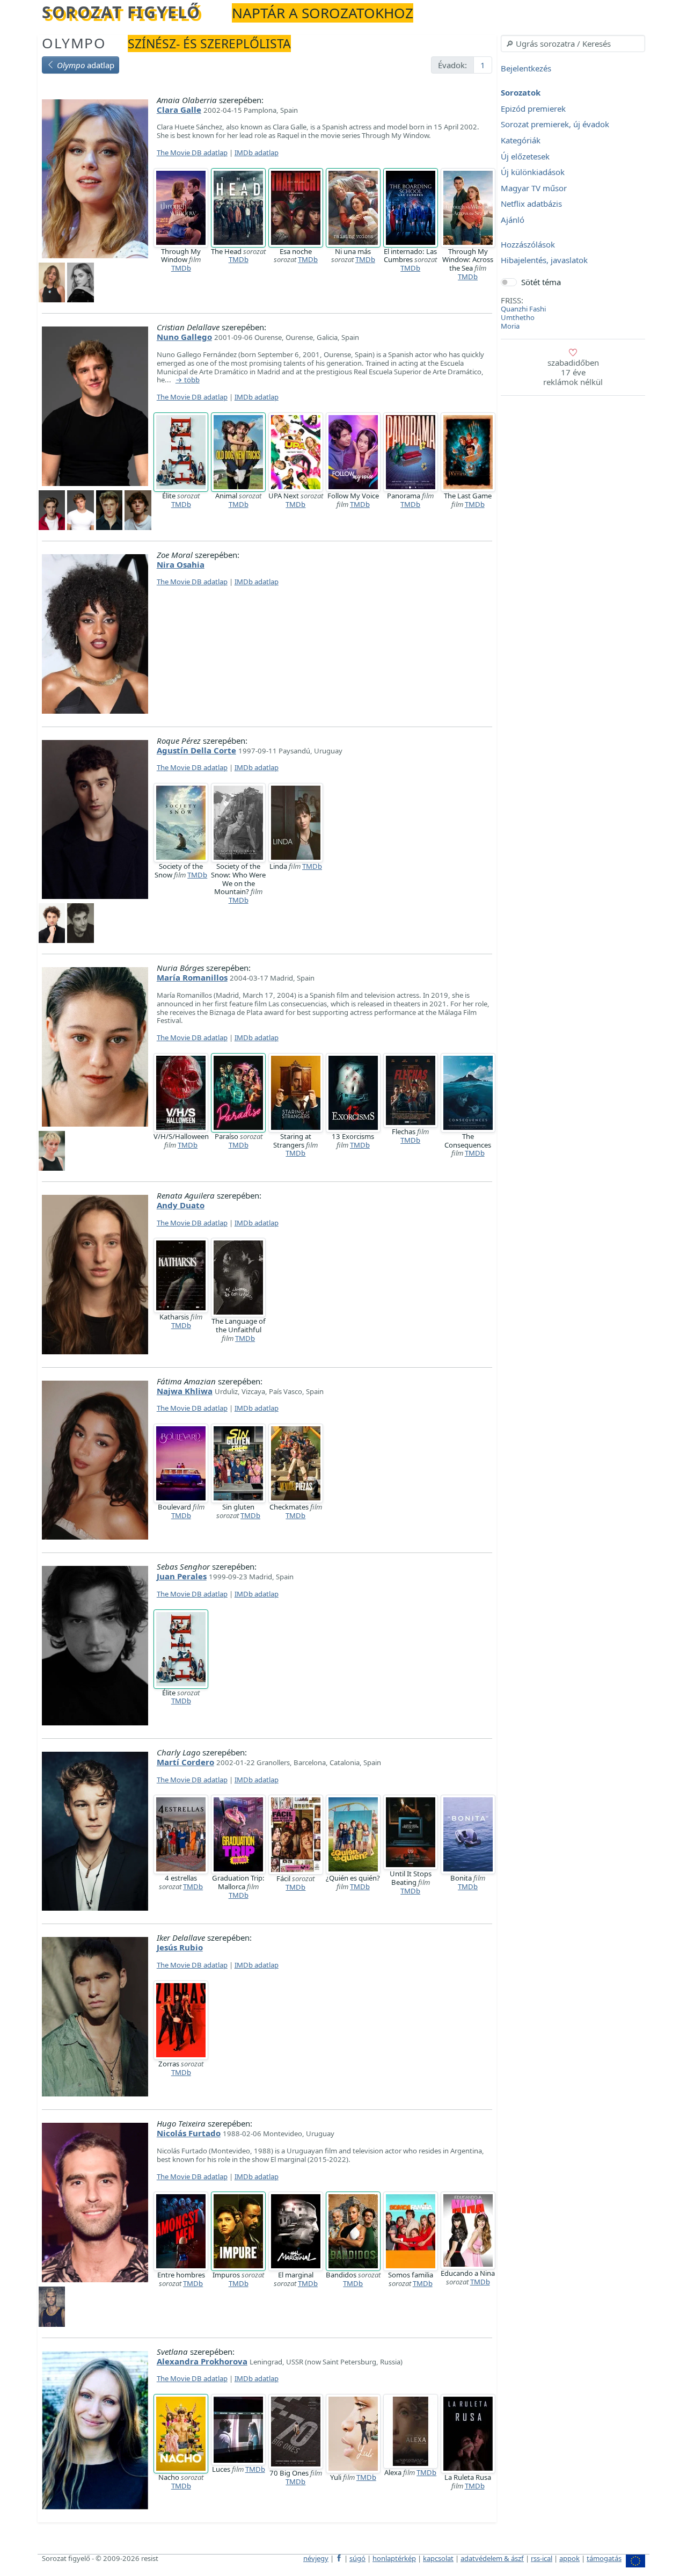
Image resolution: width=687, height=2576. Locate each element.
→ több (188, 380)
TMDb (181, 268)
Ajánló (513, 220)
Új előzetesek (525, 156)
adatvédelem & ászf (492, 2558)
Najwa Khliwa (185, 1391)
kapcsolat (438, 2558)
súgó (357, 2558)
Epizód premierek (533, 108)
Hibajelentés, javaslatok (544, 260)
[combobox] (573, 43)
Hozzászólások (528, 244)
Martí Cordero (185, 1762)
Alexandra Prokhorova (202, 2361)
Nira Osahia (181, 564)
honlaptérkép (394, 2558)
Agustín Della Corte (196, 750)
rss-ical (542, 2558)
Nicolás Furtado (189, 2133)
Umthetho (518, 317)
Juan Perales (182, 1576)
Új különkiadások (533, 172)
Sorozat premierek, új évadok (555, 125)
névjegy (316, 2558)
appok (569, 2558)
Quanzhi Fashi (523, 309)
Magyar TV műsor (534, 188)
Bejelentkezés (526, 68)
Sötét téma (541, 282)
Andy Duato (181, 1205)
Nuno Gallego (184, 337)
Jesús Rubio (180, 1947)
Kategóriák (521, 140)
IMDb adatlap (257, 153)
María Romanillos (192, 977)
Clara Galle (179, 110)
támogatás (604, 2558)
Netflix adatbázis (531, 204)
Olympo (74, 43)
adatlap (86, 65)
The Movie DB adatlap (192, 153)
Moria (510, 326)
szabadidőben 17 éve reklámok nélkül (573, 372)
